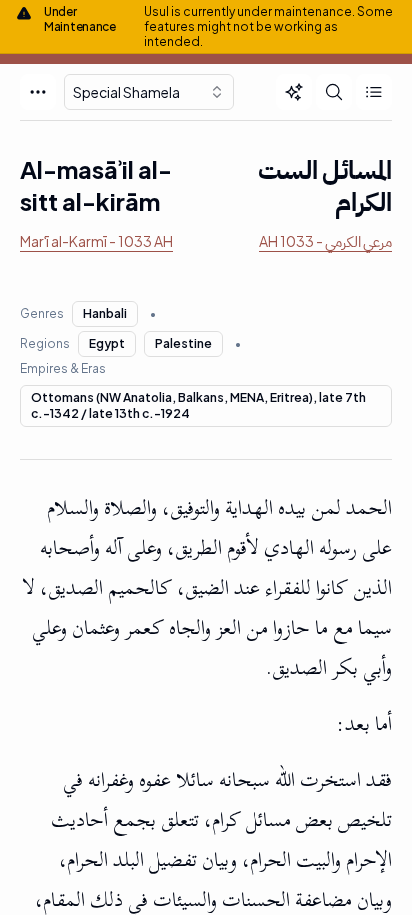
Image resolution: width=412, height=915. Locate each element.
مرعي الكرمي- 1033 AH (325, 241)
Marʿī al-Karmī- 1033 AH (96, 241)
